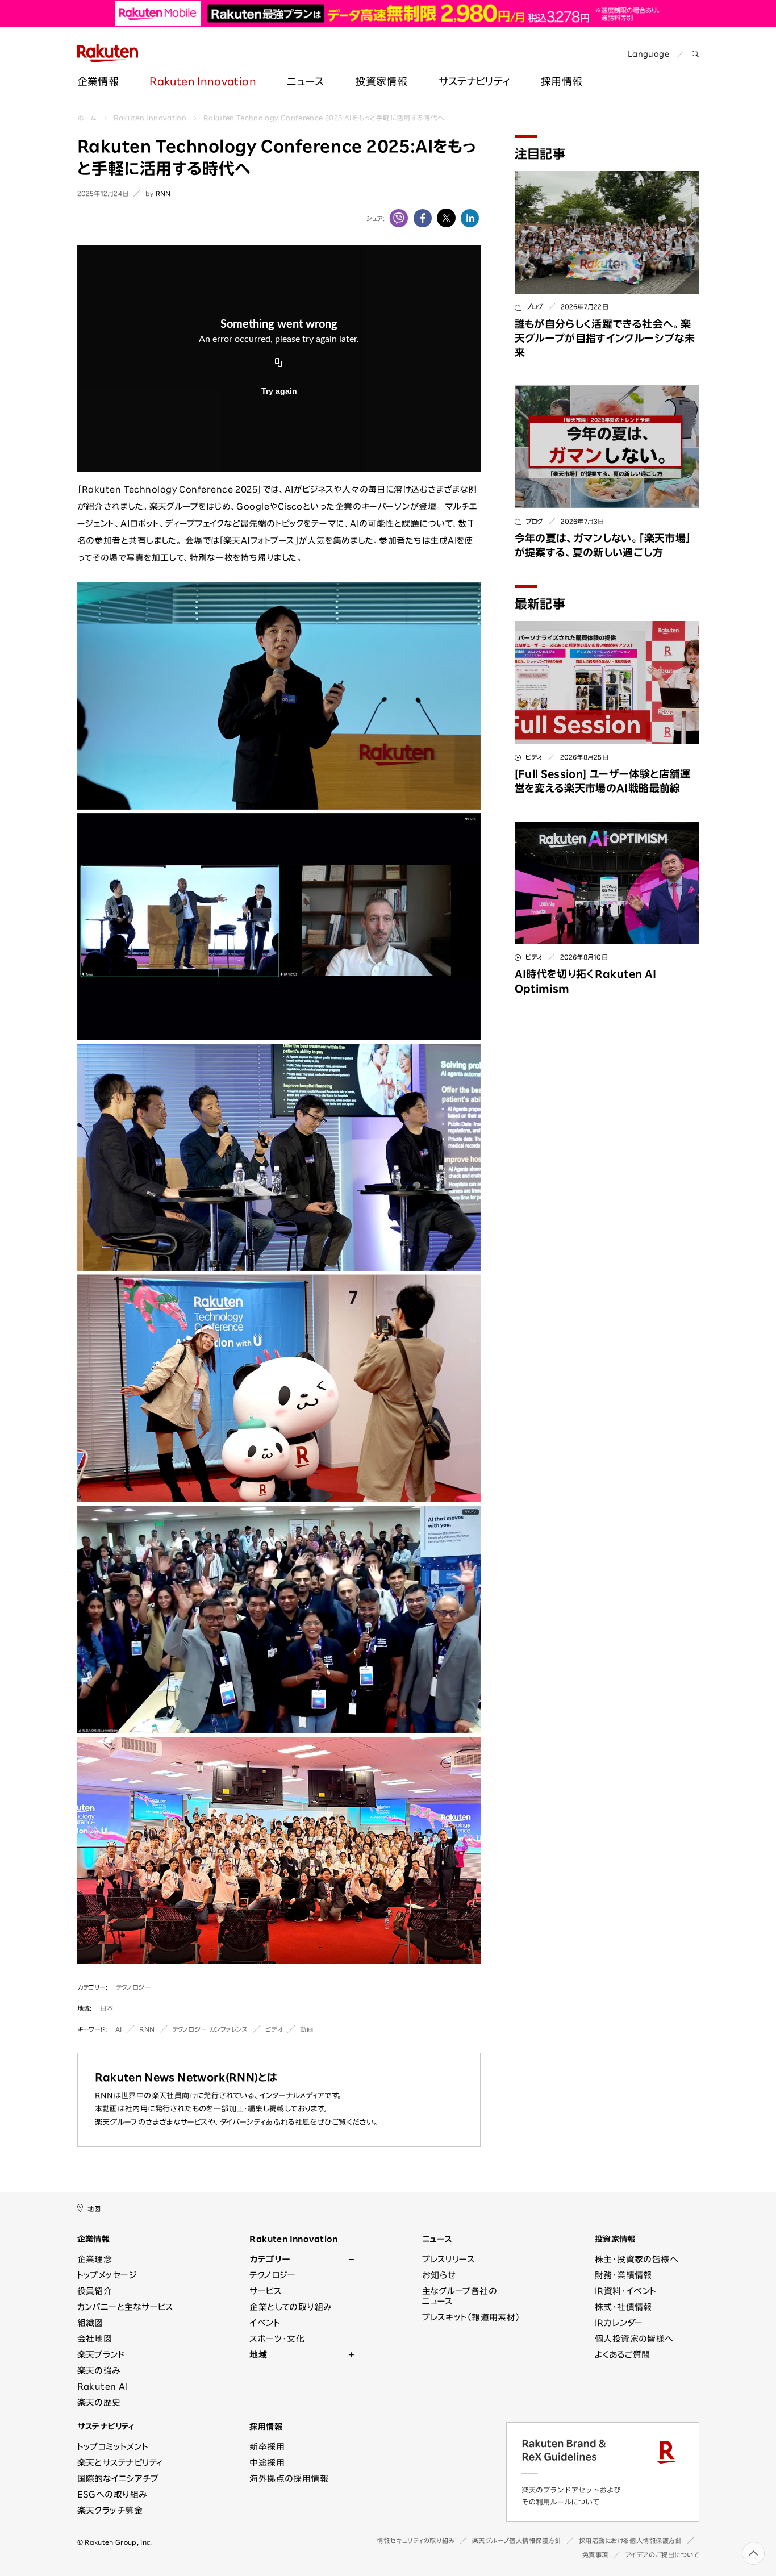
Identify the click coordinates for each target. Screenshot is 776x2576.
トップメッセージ (107, 2275)
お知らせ (439, 2275)
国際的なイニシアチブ (118, 2479)
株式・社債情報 (623, 2307)
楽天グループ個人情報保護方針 (517, 2540)
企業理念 (95, 2259)
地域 (258, 2355)
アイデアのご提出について (662, 2555)
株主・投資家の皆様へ (637, 2259)
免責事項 (595, 2555)
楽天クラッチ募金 (110, 2510)
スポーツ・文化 (277, 2339)
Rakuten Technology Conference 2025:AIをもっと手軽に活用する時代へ (324, 118)
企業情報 (98, 81)
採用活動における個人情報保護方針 (631, 2540)
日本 (107, 2008)
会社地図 (95, 2339)
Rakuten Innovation (203, 81)
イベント (265, 2323)
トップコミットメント (113, 2447)
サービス (266, 2291)
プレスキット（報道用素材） (471, 2317)
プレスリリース (449, 2259)
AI (119, 2029)
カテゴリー (270, 2259)
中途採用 (267, 2463)
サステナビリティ (474, 81)
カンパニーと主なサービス (126, 2307)
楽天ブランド (101, 2355)
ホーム (87, 118)
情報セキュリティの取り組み (416, 2540)
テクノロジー (133, 1987)
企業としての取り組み (291, 2307)
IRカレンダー (619, 2323)
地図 (94, 2208)
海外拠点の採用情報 (289, 2479)
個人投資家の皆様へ (634, 2339)
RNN (147, 2029)
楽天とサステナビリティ (120, 2463)
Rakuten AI (103, 2387)
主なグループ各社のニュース (460, 2296)
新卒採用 (267, 2447)
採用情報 (266, 2427)
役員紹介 (95, 2291)
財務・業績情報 (623, 2275)
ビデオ (274, 2029)
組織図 (90, 2323)
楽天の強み (99, 2371)
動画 (306, 2029)
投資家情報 (381, 81)
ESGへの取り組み (112, 2494)
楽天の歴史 (99, 2402)
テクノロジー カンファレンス (210, 2029)
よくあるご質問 (623, 2355)
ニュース (305, 81)
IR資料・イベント (626, 2291)
